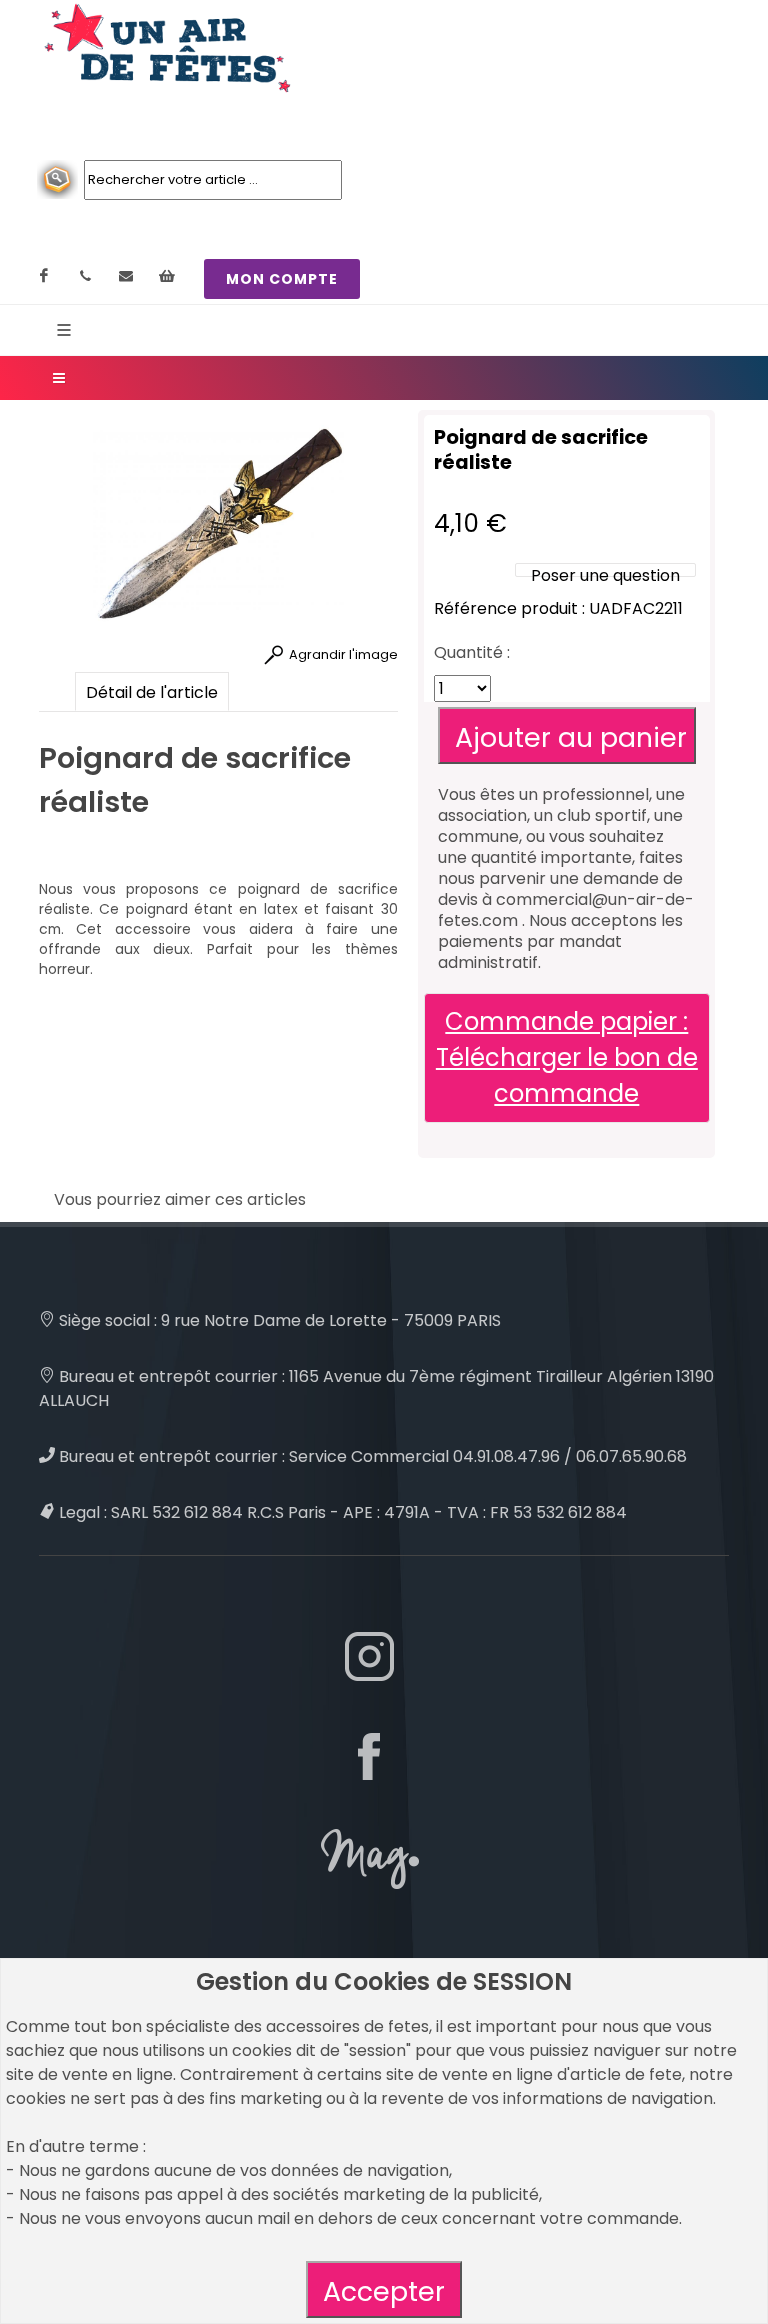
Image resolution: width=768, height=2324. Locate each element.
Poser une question (605, 575)
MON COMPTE (282, 279)
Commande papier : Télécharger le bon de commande (567, 1057)
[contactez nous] (126, 276)
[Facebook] (44, 276)
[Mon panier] (167, 276)
